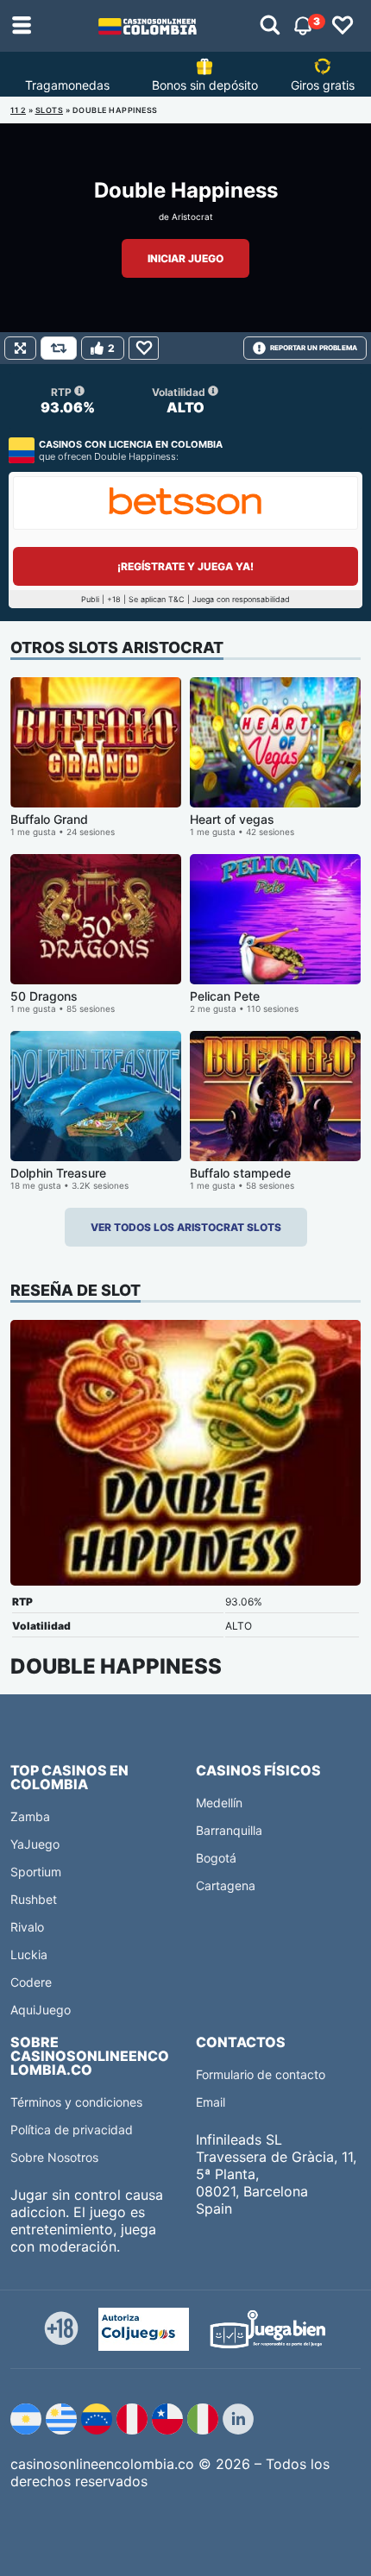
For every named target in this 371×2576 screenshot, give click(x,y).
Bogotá (216, 1858)
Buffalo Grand (49, 819)
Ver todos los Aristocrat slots (186, 1227)
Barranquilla (229, 1830)
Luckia (29, 1954)
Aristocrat (192, 217)
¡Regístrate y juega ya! (185, 566)
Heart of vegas (232, 819)
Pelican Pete (225, 996)
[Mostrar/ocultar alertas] (270, 26)
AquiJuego (41, 2010)
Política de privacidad (72, 2130)
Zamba (30, 1816)
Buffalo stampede (240, 1173)
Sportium (36, 1872)
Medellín (219, 1803)
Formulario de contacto (261, 2074)
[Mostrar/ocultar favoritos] (343, 26)
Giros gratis (323, 85)
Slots (50, 110)
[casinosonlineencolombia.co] (148, 26)
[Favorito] (144, 348)
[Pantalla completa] (20, 348)
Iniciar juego (185, 258)
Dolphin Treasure (58, 1173)
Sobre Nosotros (54, 2157)
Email (211, 2102)
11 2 (18, 110)
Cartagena (226, 1885)
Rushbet (34, 1899)
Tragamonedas (67, 85)
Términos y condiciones (76, 2102)
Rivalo (27, 1927)
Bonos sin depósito (205, 85)
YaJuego (35, 1844)
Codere (31, 1982)
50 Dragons (44, 996)
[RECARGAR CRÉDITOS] (59, 348)
